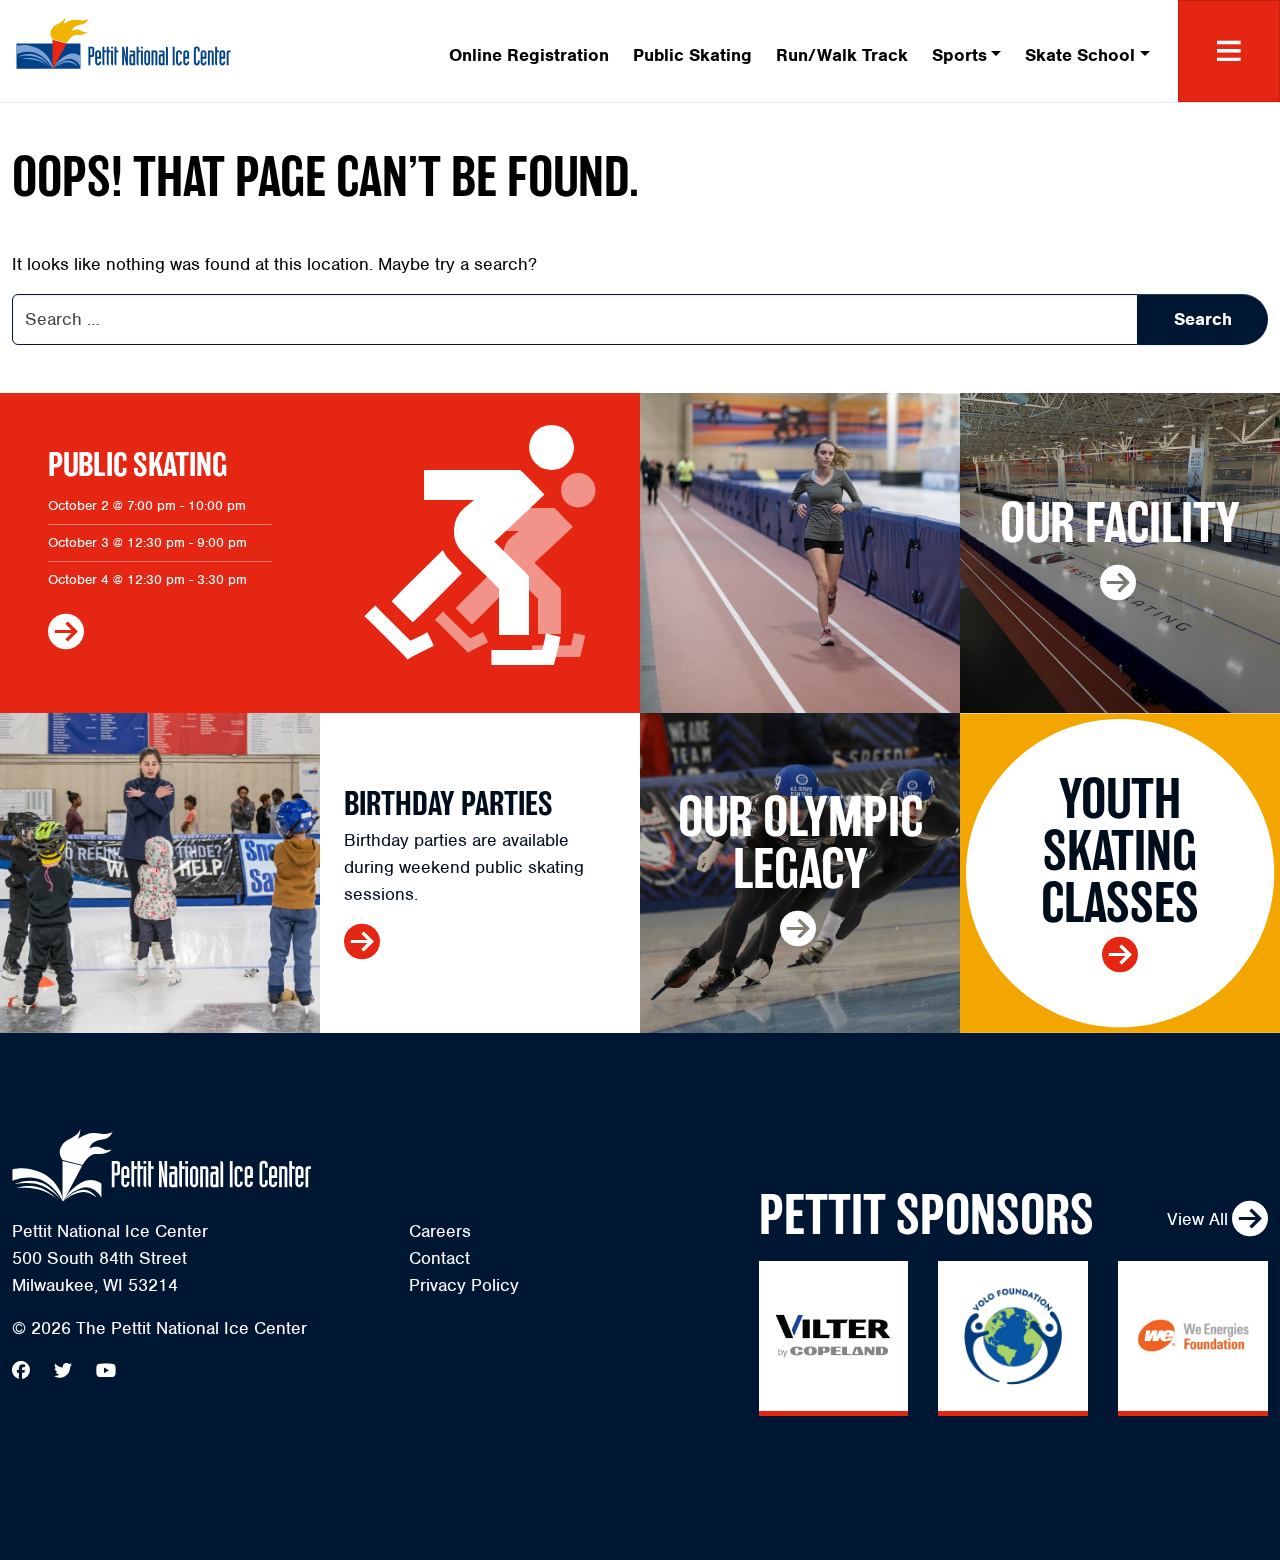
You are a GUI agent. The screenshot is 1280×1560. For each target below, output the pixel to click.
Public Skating (692, 55)
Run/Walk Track (842, 55)
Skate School (1080, 55)
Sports (959, 55)
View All (1197, 1219)
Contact (439, 1258)
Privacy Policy (464, 1285)
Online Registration (529, 55)
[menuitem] (529, 51)
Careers (440, 1231)
